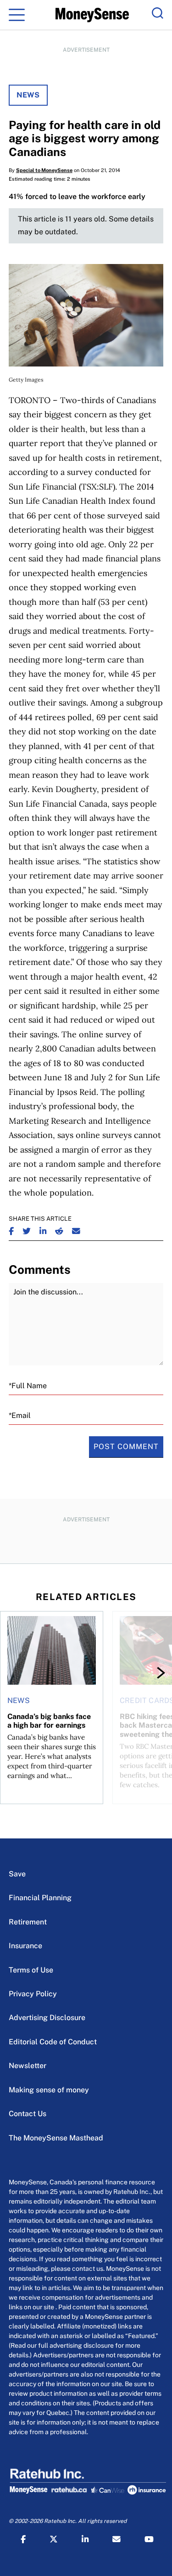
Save (17, 1874)
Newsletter (28, 2066)
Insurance (25, 1946)
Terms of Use (31, 1970)
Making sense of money (49, 2090)
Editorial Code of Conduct (53, 2042)
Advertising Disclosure (47, 2018)
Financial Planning (40, 1898)
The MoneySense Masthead (56, 2138)
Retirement (28, 1922)
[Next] (153, 1673)
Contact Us (28, 2114)
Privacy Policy (33, 1994)
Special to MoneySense (44, 170)
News (28, 95)
